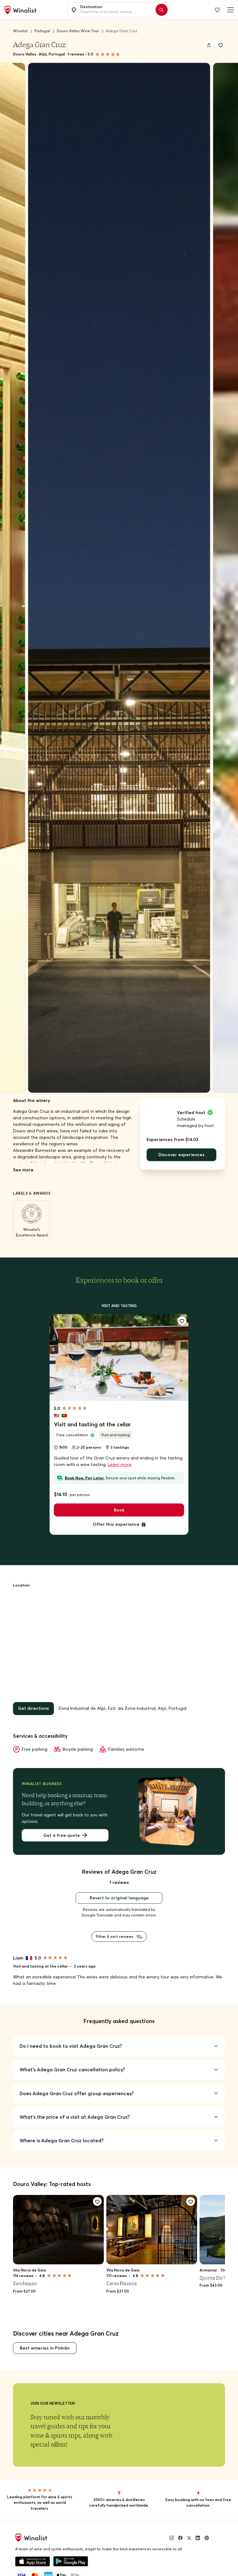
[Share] (209, 45)
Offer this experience (116, 1524)
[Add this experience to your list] (182, 1321)
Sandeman (25, 2283)
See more (23, 1170)
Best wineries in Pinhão (45, 2348)
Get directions (33, 1708)
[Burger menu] (229, 10)
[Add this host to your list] (221, 45)
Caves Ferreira (121, 2283)
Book (119, 1510)
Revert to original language (119, 1898)
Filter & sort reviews (115, 1936)
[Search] (162, 10)
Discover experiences (181, 1155)
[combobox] (116, 10)
